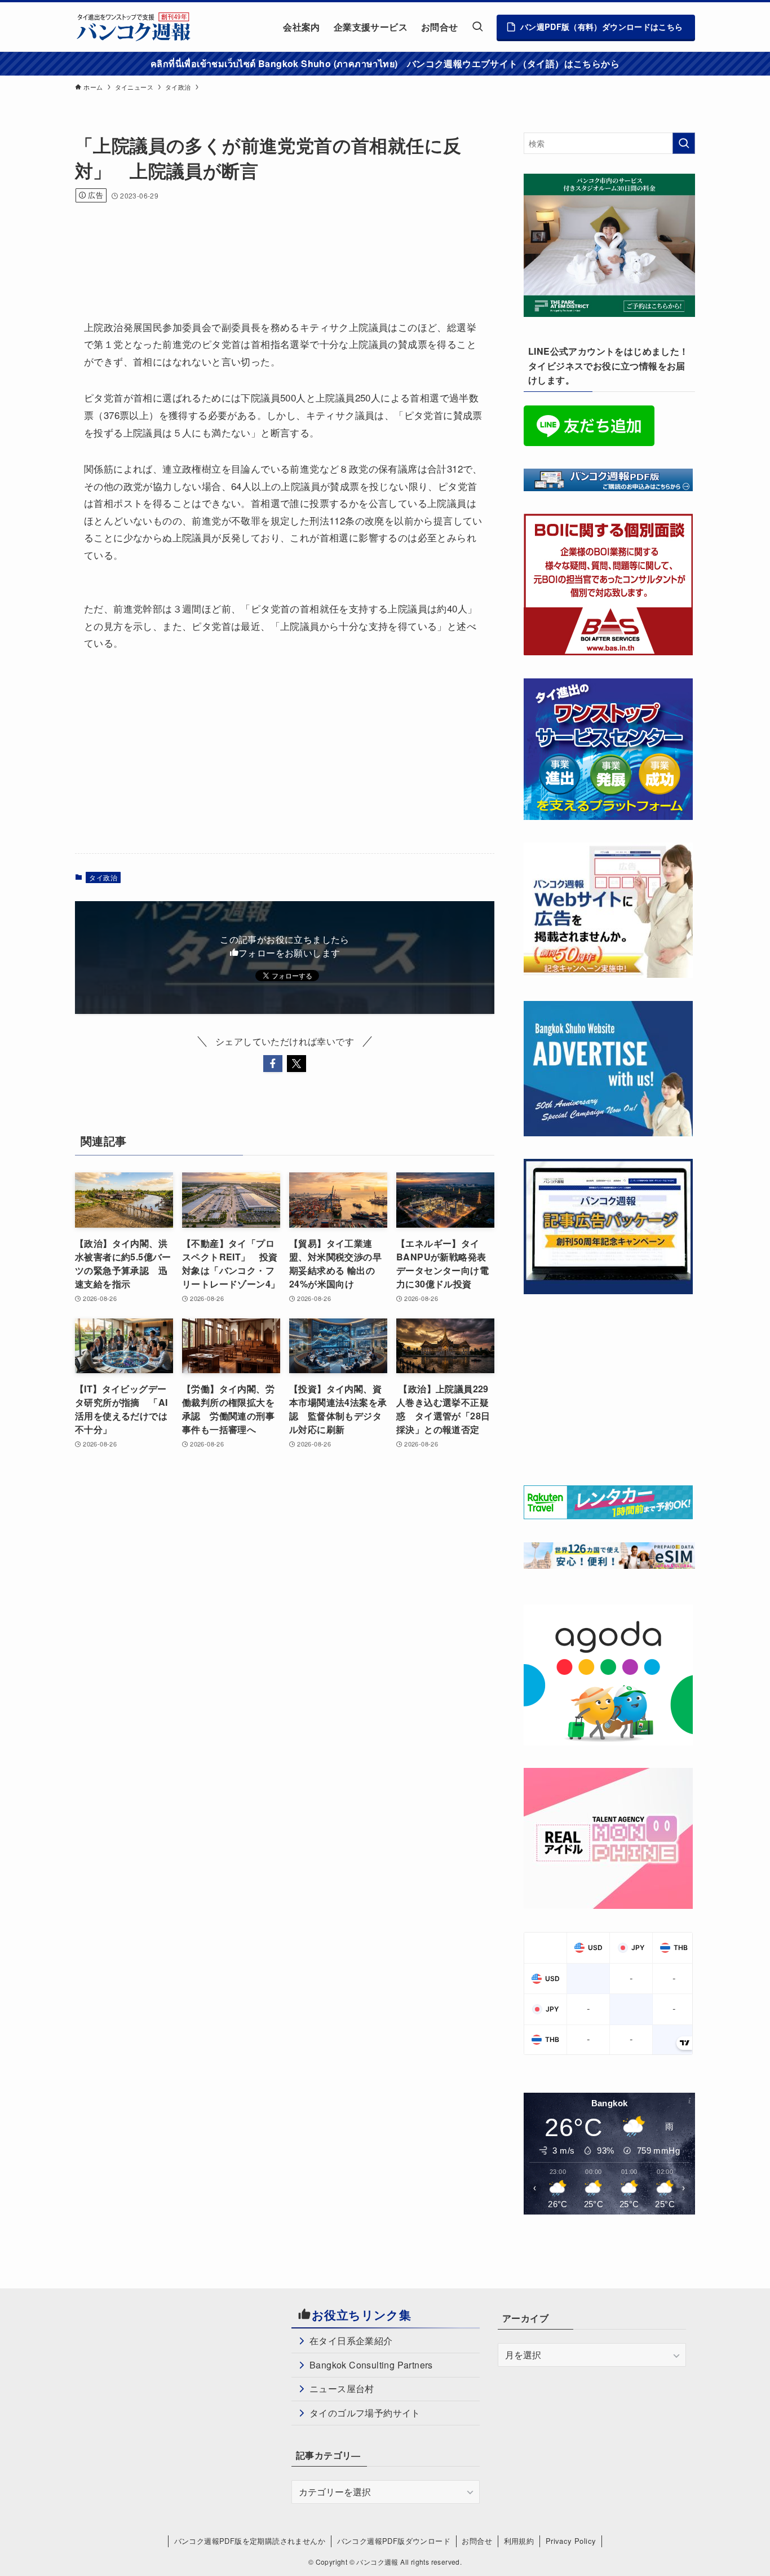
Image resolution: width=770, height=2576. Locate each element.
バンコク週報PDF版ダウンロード (394, 2541)
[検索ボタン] (477, 27)
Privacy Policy (571, 2541)
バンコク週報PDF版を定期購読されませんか (250, 2541)
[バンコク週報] (133, 27)
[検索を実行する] (684, 143)
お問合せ (477, 2541)
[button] (273, 1064)
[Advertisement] (280, 246)
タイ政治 (103, 877)
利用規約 (519, 2541)
